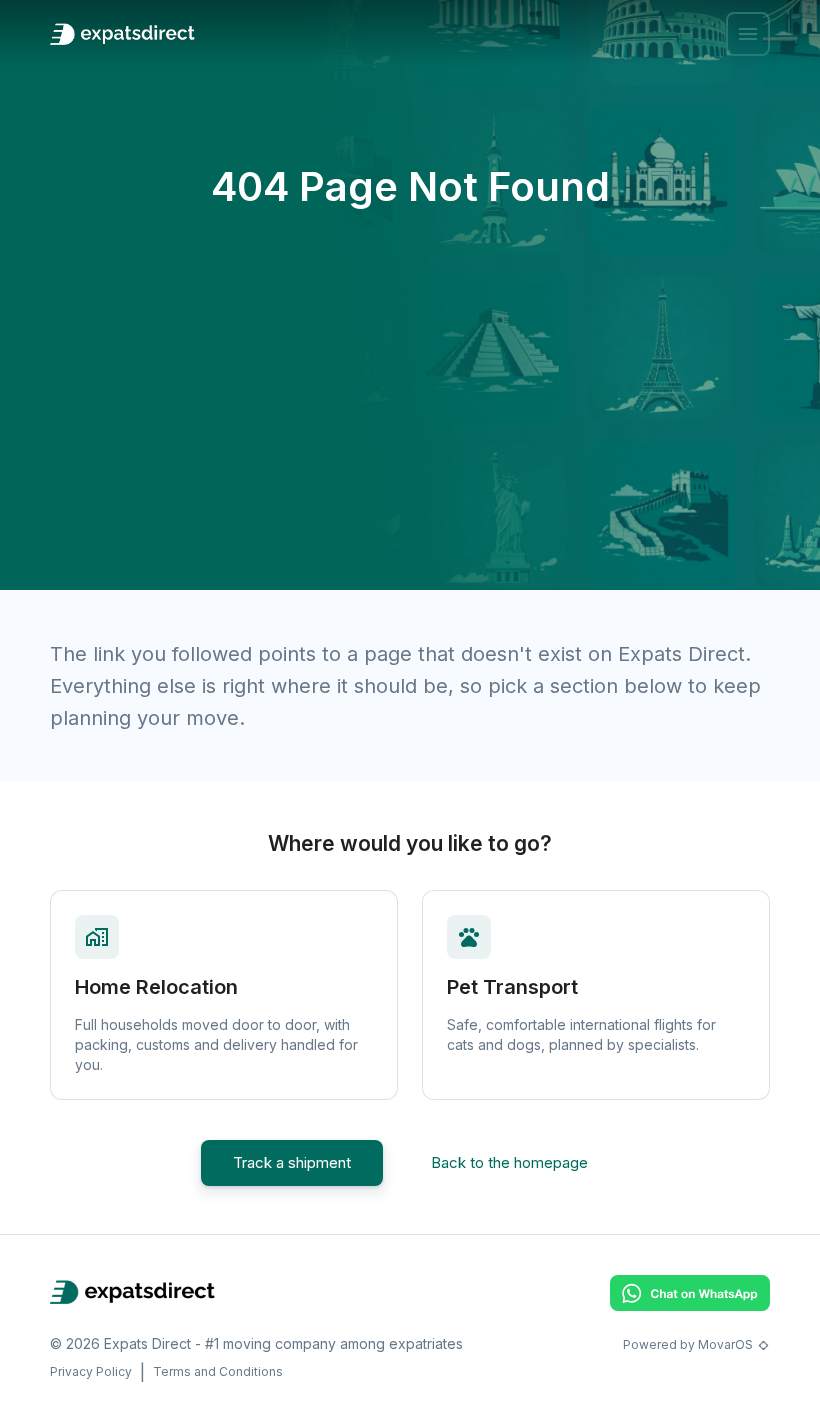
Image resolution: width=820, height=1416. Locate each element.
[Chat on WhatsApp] (690, 1305)
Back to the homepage (509, 1162)
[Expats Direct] (122, 33)
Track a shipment (292, 1162)
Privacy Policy (91, 1371)
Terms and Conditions (218, 1371)
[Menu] (748, 34)
